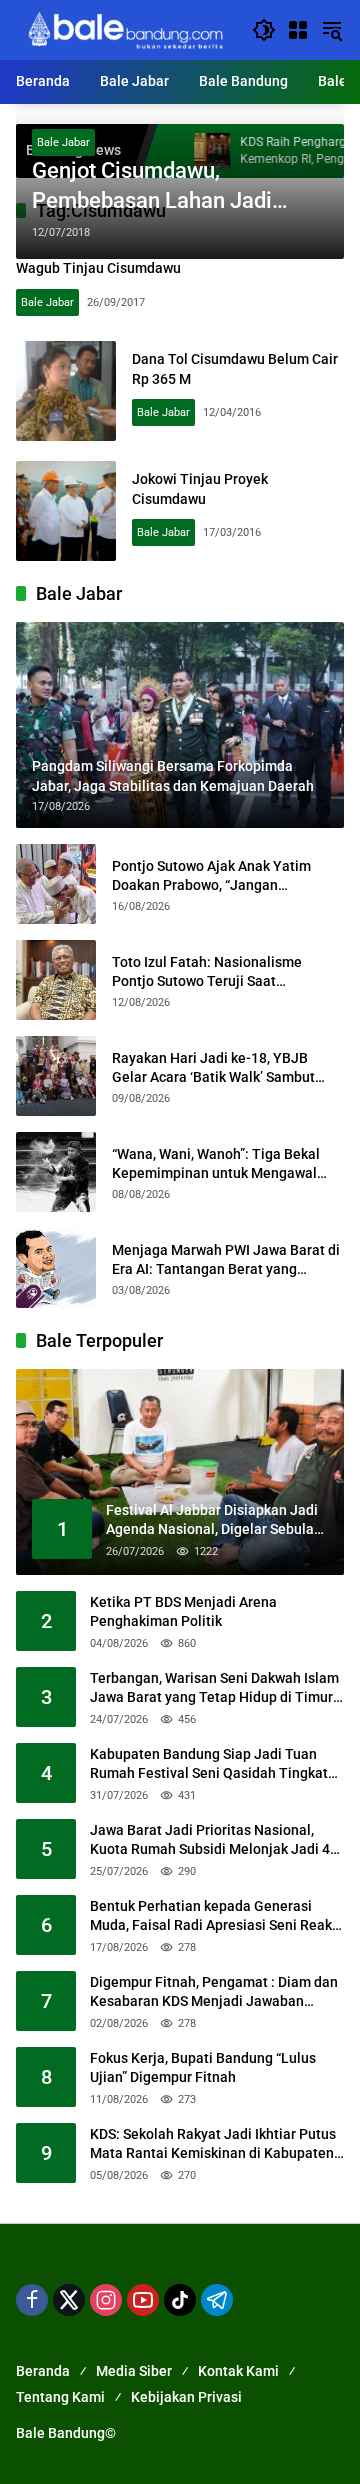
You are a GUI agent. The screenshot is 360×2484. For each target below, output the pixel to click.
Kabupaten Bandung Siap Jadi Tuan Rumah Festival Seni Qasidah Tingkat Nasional (209, 1765)
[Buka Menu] (298, 30)
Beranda (43, 2371)
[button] (264, 30)
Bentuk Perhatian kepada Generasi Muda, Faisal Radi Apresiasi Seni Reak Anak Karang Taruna (211, 1917)
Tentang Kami (60, 2397)
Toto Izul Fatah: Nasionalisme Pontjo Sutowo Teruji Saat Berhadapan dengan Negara (207, 973)
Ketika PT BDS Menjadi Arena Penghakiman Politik (183, 1612)
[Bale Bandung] (124, 29)
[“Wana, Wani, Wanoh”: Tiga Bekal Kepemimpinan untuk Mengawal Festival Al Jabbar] (56, 1172)
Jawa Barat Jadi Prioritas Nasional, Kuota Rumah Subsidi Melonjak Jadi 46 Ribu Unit (214, 1841)
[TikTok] (180, 2300)
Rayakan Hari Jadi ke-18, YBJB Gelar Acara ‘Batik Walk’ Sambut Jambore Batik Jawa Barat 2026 (213, 1069)
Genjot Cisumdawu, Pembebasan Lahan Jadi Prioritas (152, 188)
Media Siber (134, 2371)
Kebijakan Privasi (186, 2397)
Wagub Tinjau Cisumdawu (98, 268)
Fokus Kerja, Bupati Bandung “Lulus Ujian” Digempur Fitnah (203, 2068)
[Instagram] (106, 2300)
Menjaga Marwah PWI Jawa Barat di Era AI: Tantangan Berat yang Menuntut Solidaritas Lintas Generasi (226, 1261)
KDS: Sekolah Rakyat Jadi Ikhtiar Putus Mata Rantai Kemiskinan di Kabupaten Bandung (213, 2145)
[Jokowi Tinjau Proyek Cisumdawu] (66, 511)
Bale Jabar (63, 142)
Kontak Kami (238, 2371)
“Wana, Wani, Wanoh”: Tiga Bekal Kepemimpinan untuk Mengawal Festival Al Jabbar (216, 1165)
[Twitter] (69, 2300)
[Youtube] (143, 2300)
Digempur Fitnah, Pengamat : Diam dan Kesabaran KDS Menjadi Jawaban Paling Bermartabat (214, 1993)
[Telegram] (217, 2300)
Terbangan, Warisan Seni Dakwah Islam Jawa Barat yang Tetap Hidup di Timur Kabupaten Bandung (214, 1689)
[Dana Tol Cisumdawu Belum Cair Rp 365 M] (66, 391)
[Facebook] (32, 2300)
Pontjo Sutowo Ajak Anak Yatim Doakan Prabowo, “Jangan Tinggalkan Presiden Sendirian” (212, 877)
